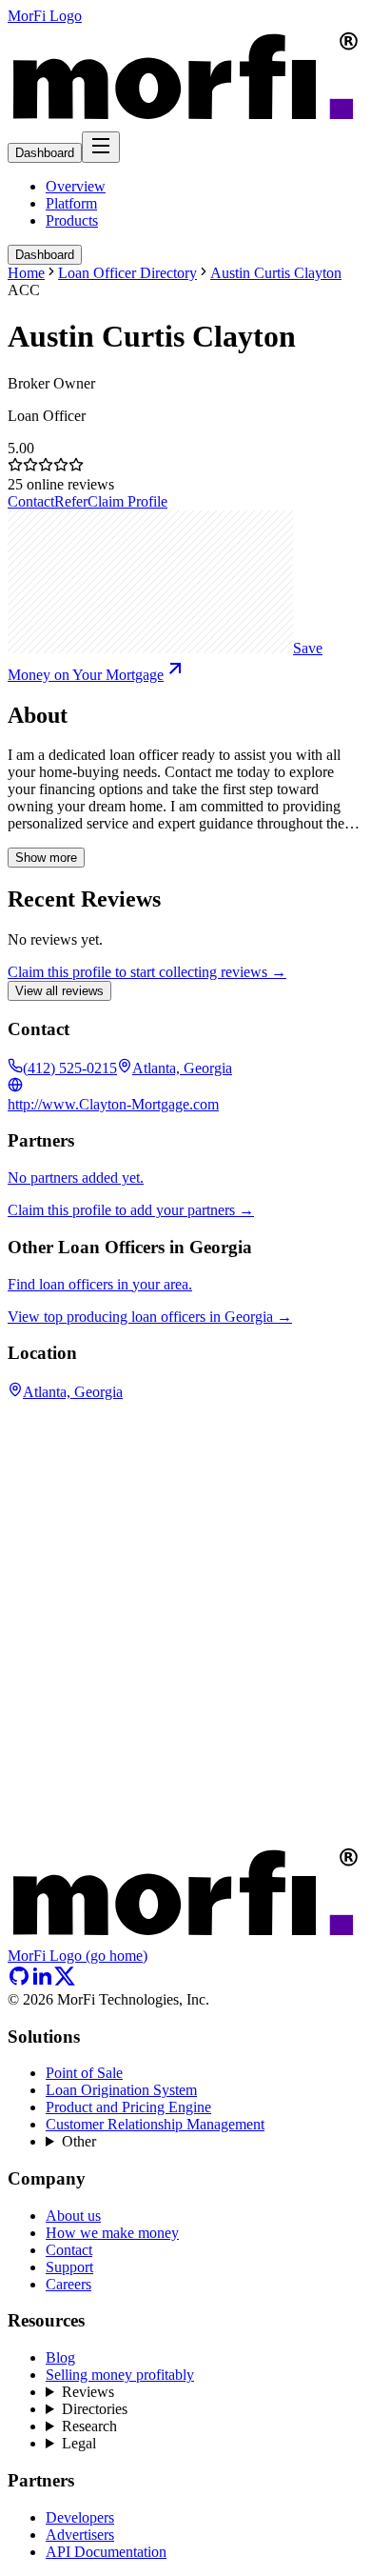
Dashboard (45, 153)
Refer (71, 501)
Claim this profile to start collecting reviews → (147, 972)
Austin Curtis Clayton (276, 273)
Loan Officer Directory (127, 273)
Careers (68, 2284)
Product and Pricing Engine (128, 2107)
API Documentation (106, 2552)
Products (72, 220)
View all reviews (59, 991)
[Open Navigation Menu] (101, 147)
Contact (31, 501)
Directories (95, 2409)
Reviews (88, 2392)
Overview (76, 186)
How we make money (112, 2233)
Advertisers (80, 2535)
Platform (71, 203)
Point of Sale (84, 2073)
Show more (46, 858)
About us (73, 2216)
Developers (80, 2517)
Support (69, 2267)
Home (26, 273)
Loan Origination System (121, 2090)
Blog (60, 2357)
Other (79, 2141)
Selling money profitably (120, 2375)
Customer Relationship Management (155, 2124)
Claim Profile (127, 501)
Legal (79, 2443)
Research (89, 2426)
